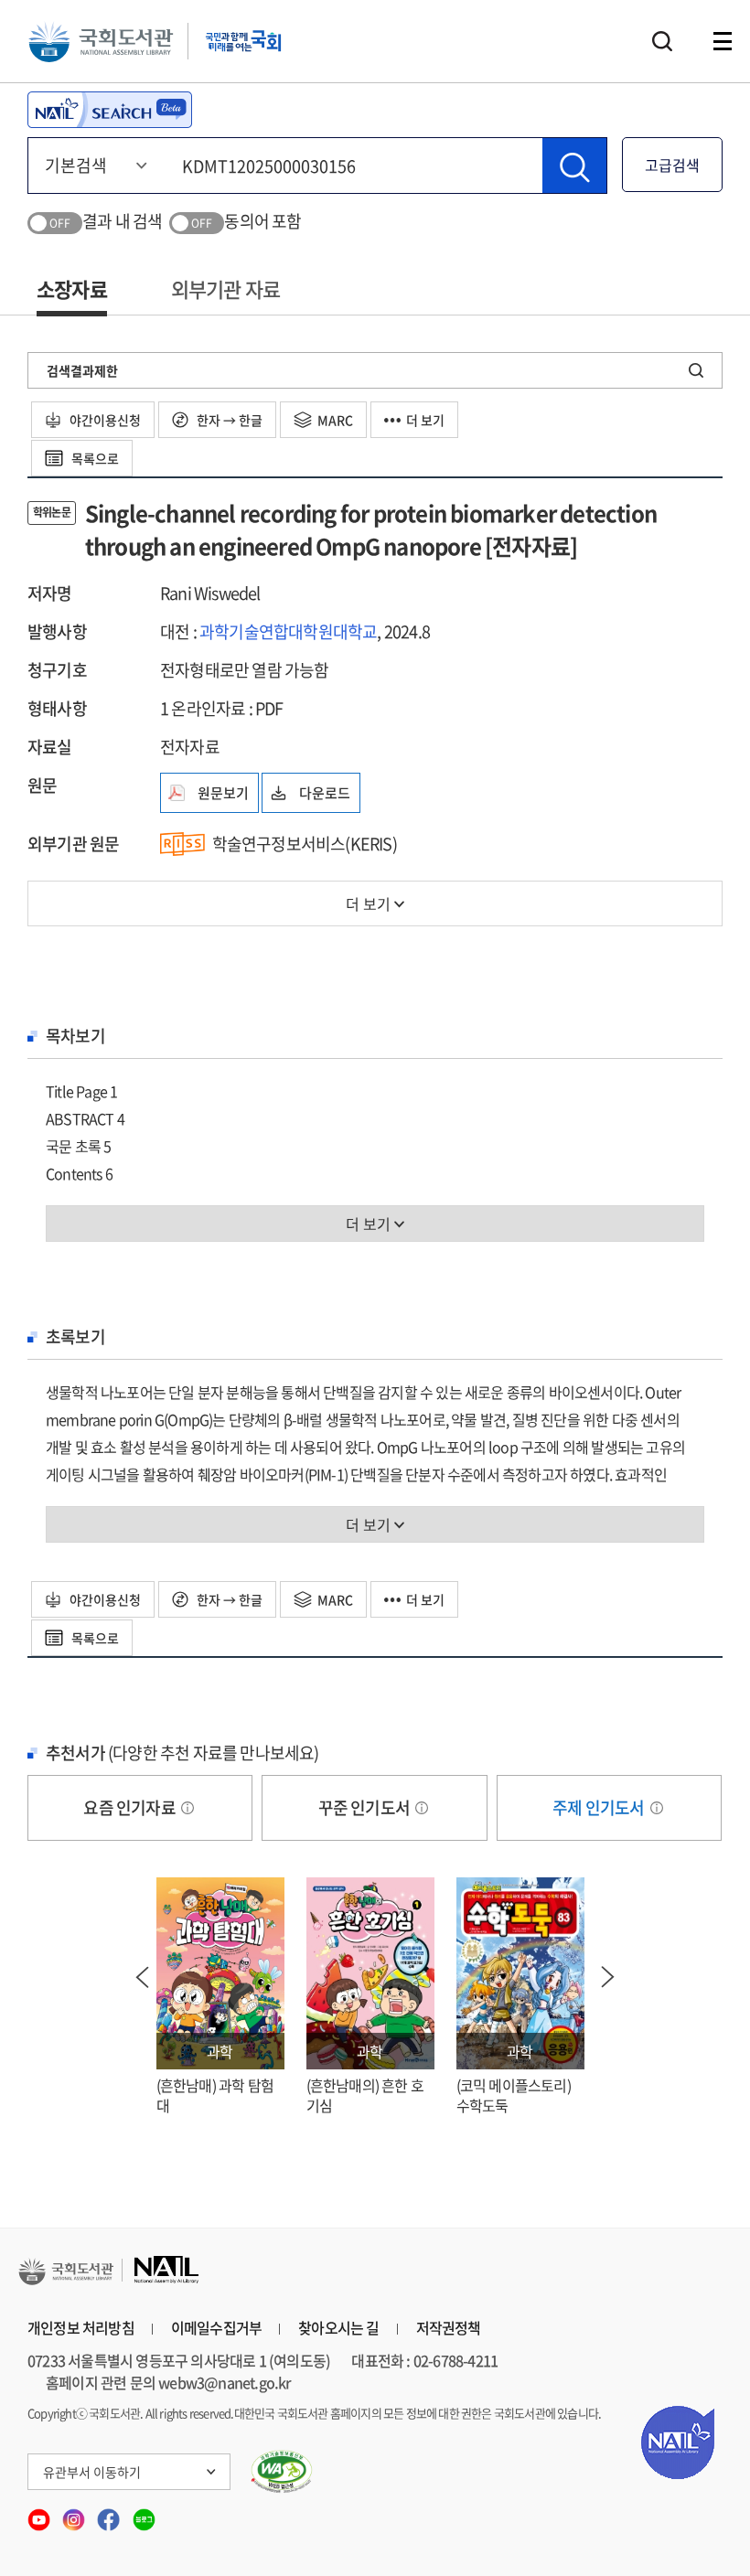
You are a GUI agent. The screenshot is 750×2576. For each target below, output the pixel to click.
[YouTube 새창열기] (40, 2514)
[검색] (574, 166)
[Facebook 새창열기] (110, 2514)
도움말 (187, 1808)
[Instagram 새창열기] (75, 2514)
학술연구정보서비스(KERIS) (305, 844)
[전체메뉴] (723, 41)
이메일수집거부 (216, 2327)
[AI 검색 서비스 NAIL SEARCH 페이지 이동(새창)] (110, 110)
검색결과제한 (82, 370)
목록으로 (94, 458)
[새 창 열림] (282, 2472)
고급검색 (672, 165)
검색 (662, 41)
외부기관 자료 (225, 289)
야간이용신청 (104, 420)
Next (608, 1977)
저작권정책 (449, 2327)
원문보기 (223, 793)
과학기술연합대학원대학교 (288, 631)
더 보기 (425, 420)
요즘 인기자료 (131, 1807)
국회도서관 (101, 41)
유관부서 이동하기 (92, 2472)
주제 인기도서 (600, 1807)
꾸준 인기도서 (366, 1807)
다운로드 (325, 793)
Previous (143, 1977)
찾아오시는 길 (338, 2327)
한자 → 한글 (228, 420)
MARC (335, 420)
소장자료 (72, 289)
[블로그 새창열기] (144, 2514)
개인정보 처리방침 (81, 2327)
